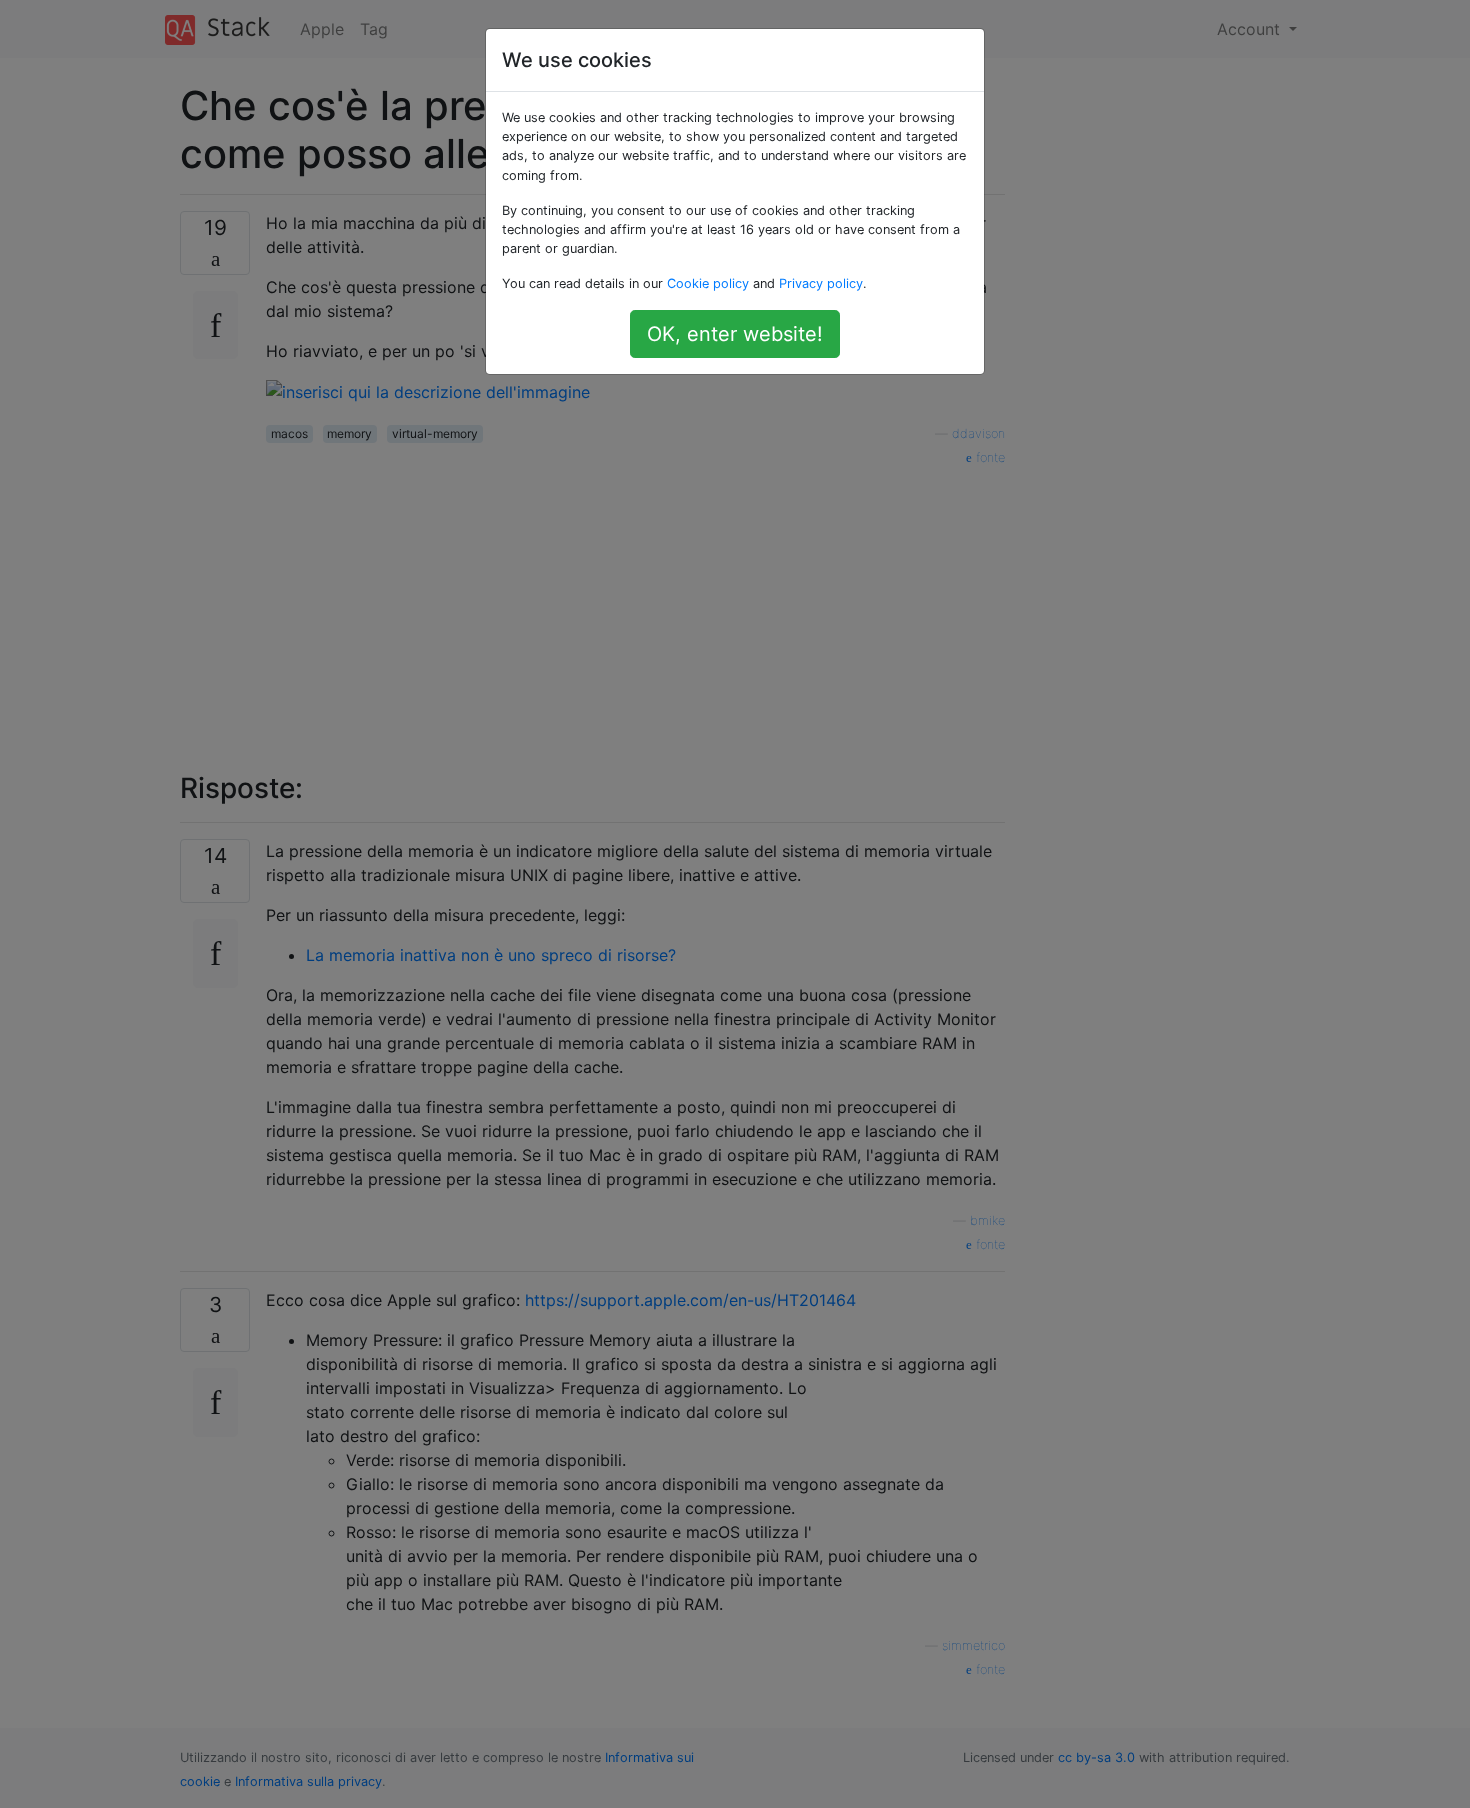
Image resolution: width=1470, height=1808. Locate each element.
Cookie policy (708, 283)
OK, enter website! (735, 334)
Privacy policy (821, 283)
